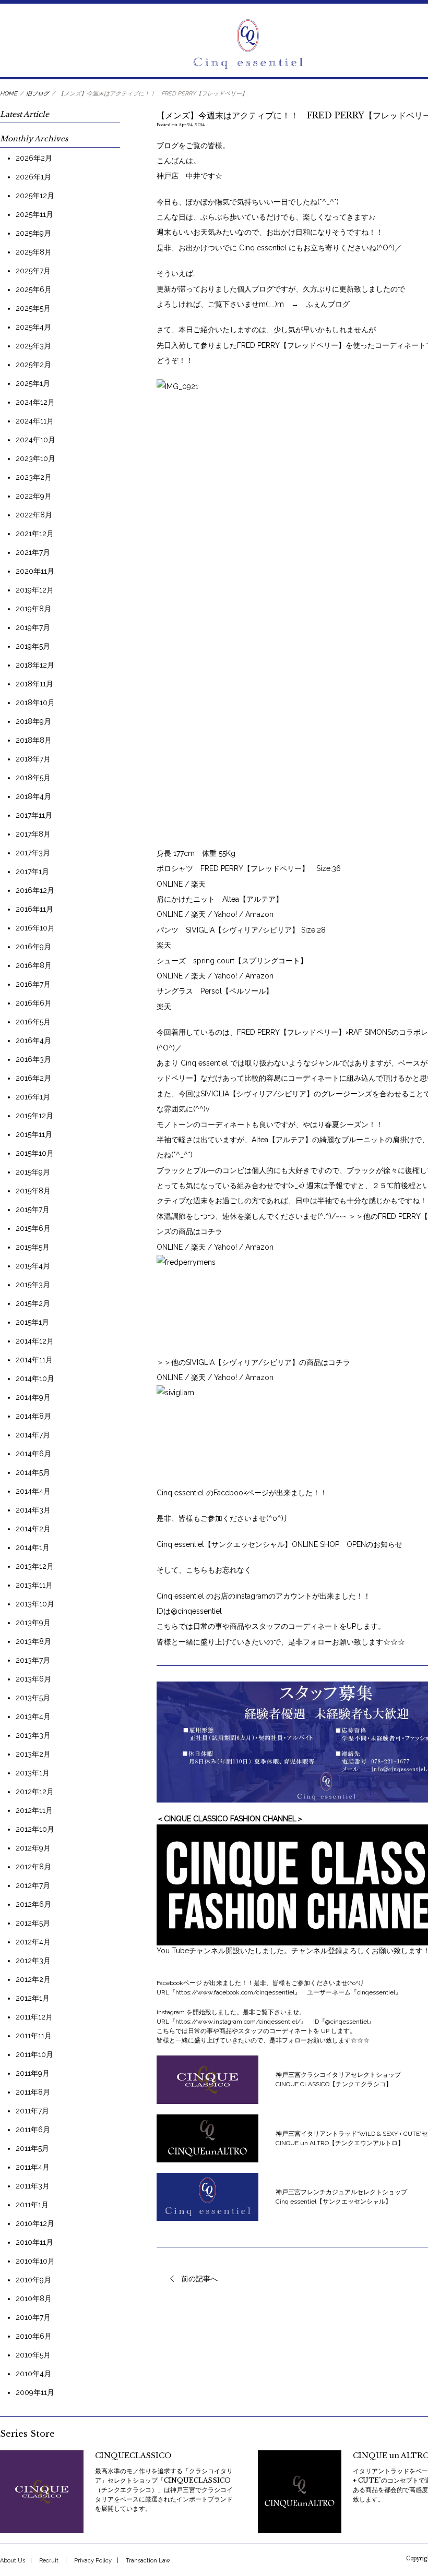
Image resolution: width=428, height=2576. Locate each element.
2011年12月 (34, 2017)
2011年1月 (32, 2205)
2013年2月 (33, 1754)
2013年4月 (33, 1716)
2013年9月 (33, 1623)
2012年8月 (33, 1867)
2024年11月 (35, 421)
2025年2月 (33, 365)
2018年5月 (33, 778)
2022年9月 (34, 496)
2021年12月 (35, 534)
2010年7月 (33, 2317)
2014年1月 (33, 1547)
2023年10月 (35, 458)
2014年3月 (33, 1510)
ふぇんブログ (328, 304)
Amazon (259, 914)
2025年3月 (33, 346)
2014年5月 (33, 1472)
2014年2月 (33, 1529)
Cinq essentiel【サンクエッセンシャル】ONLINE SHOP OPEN (261, 1544)
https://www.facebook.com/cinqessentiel (235, 1992)
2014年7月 (33, 1435)
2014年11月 (34, 1360)
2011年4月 (33, 2167)
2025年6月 (34, 289)
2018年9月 (33, 721)
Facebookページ (241, 1493)
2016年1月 (33, 1097)
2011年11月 (34, 2036)
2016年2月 (33, 1078)
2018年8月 (34, 740)
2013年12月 (35, 1566)
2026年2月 (34, 158)
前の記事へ (199, 2279)
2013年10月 (35, 1604)
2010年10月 (35, 2261)
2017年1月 (32, 872)
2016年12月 (35, 890)
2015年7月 (33, 1210)
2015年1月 (32, 1322)
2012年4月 (33, 1942)
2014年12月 (35, 1341)
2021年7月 (33, 552)
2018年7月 (33, 759)
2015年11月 (34, 1134)
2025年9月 (33, 233)
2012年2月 (33, 1979)
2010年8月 (34, 2299)
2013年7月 (33, 1660)
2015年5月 (33, 1247)
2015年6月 (33, 1228)
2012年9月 (33, 1848)
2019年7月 (33, 627)
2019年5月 (33, 646)
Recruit (49, 2561)
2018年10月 (35, 703)
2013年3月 (33, 1735)
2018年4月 (33, 796)
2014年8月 (33, 1416)
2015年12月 (34, 1116)
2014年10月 (35, 1378)
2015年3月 (33, 1285)
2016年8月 (34, 965)
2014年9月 (33, 1397)
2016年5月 (33, 1022)
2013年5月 (33, 1698)
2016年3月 (33, 1059)
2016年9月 (33, 947)
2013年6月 (33, 1679)
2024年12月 (35, 402)
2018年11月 (34, 684)
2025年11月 (34, 214)
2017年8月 (33, 834)
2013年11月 (34, 1585)
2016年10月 (35, 928)
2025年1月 (33, 383)
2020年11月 (35, 571)
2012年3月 (33, 1961)
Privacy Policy (93, 2561)
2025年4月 (33, 327)
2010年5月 (33, 2355)
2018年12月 (35, 665)
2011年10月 (34, 2054)
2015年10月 (35, 1153)
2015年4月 (33, 1266)
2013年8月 (33, 1641)
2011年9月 (33, 2073)
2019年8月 (33, 609)
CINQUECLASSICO (133, 2456)
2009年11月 (35, 2392)
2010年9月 (33, 2280)
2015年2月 (33, 1303)
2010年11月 (34, 2242)
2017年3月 (33, 853)
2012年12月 (35, 1792)
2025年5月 (33, 308)
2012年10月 (35, 1829)
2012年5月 (33, 1923)
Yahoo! (227, 914)
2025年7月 (33, 271)
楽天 (198, 884)
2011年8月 (33, 2092)
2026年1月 (33, 177)
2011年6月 (33, 2130)
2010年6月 (34, 2336)
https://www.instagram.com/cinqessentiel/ (238, 2022)
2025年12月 (35, 196)
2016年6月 (34, 1003)
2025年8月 (34, 252)
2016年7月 (33, 984)
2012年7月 (33, 1885)
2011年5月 (32, 2148)
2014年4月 (33, 1491)
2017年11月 (34, 815)
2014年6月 (33, 1454)
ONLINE (171, 884)
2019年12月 (35, 590)
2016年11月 (34, 909)
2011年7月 (32, 2111)
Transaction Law (148, 2561)
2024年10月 (35, 440)
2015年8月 (33, 1191)
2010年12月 (35, 2223)
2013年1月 (33, 1773)
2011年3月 (33, 2186)
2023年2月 (34, 477)
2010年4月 (33, 2374)
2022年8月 (34, 515)
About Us (13, 2561)
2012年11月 (34, 1810)
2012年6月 (33, 1904)
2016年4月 (33, 1041)
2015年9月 (33, 1172)
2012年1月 (33, 1998)
